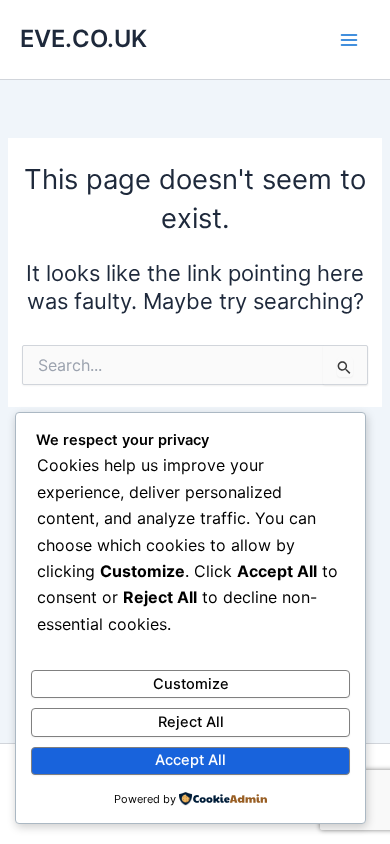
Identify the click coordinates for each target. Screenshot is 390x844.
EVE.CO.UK (83, 38)
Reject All (191, 722)
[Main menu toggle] (349, 40)
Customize (191, 684)
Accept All (190, 760)
